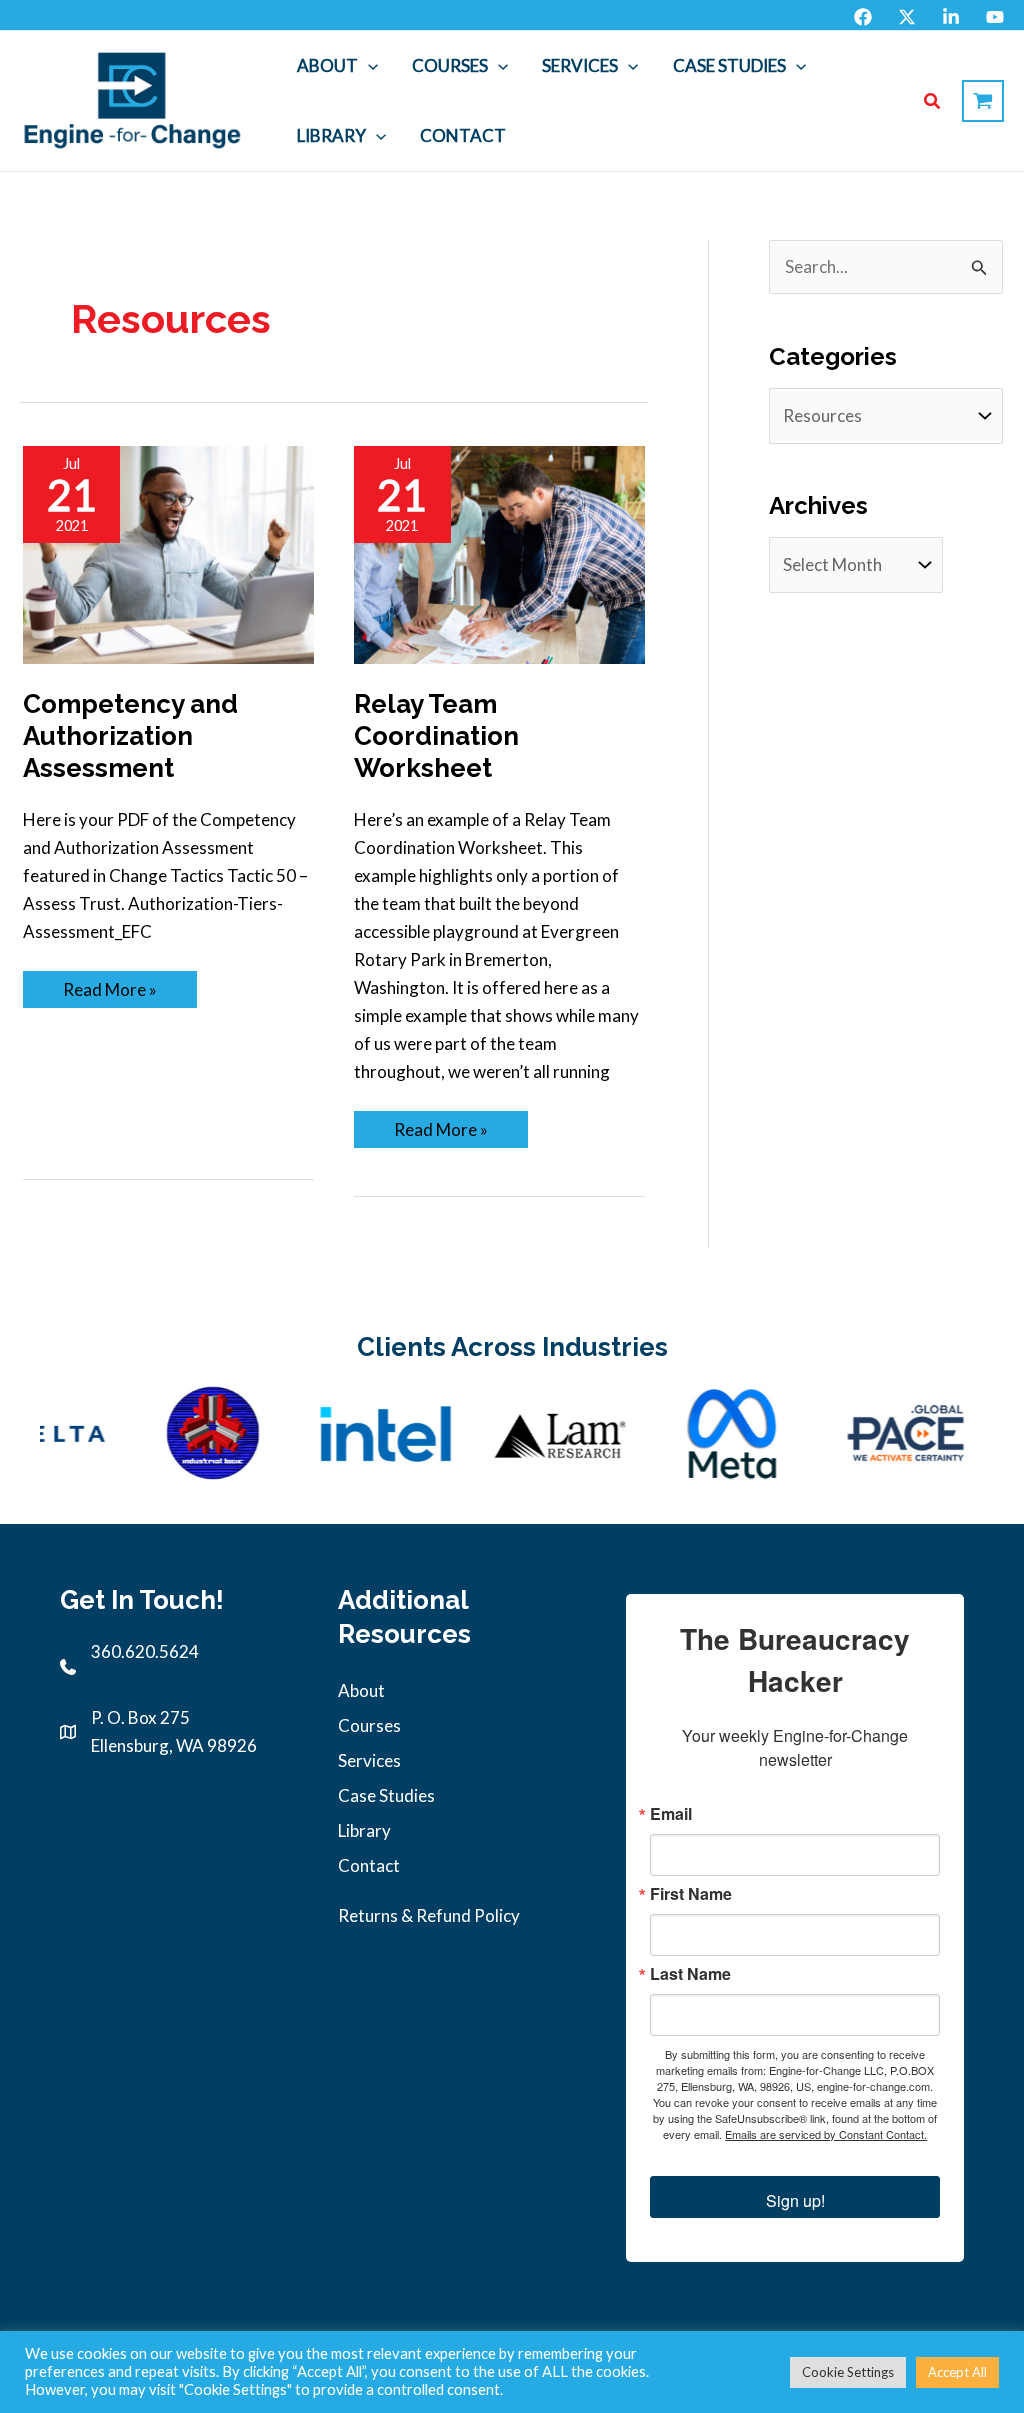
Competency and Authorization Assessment (130, 736)
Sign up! (795, 2200)
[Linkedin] (951, 17)
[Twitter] (907, 17)
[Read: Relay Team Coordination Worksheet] (499, 552)
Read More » (114, 993)
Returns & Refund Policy (429, 1915)
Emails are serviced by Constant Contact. (826, 2134)
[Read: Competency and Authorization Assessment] (168, 552)
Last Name (690, 1974)
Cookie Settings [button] (848, 2372)
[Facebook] (863, 17)
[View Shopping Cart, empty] (983, 101)
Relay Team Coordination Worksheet (436, 736)
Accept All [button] (957, 2372)
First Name (691, 1894)
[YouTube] (995, 17)
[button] (368, 66)
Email (671, 1814)
